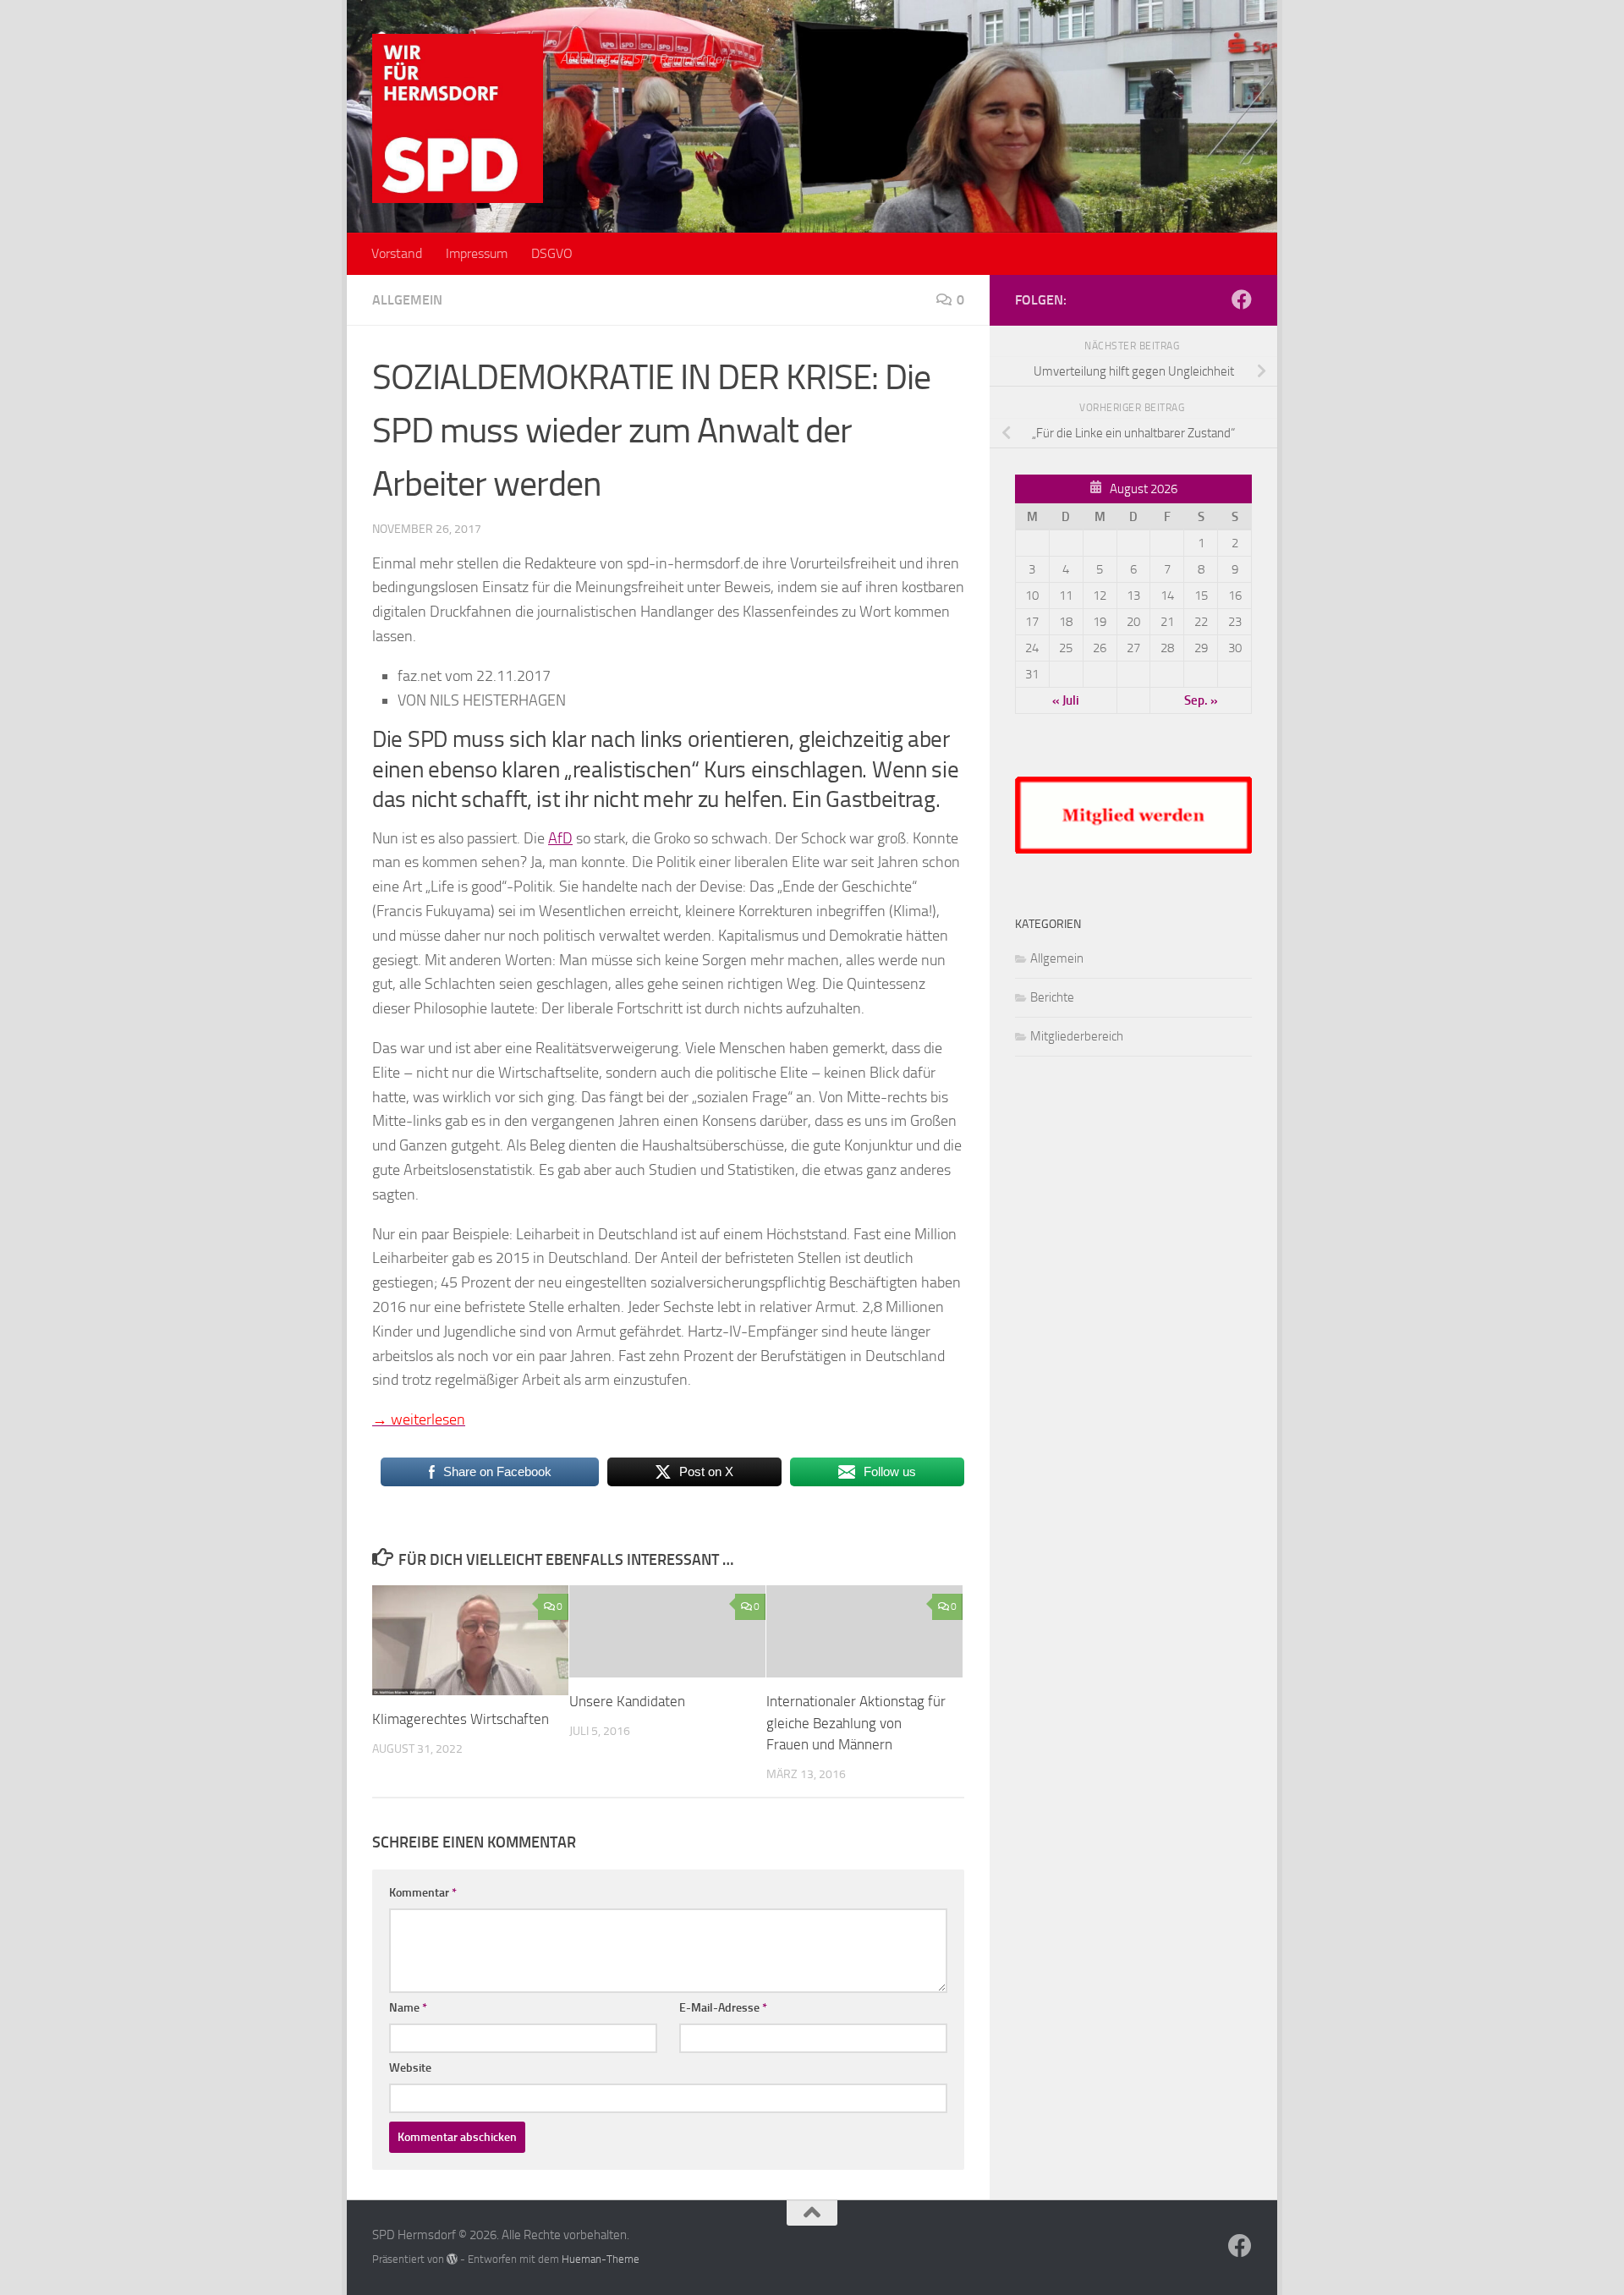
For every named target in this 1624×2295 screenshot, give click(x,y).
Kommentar (423, 1893)
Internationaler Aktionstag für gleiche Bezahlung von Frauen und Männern (856, 1723)
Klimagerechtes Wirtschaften (461, 1719)
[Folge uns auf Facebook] (1242, 299)
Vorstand (397, 253)
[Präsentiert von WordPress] (452, 2259)
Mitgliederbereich (1077, 1036)
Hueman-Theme (601, 2259)
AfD (560, 838)
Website (410, 2068)
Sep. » (1201, 700)
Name (408, 2008)
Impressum (477, 253)
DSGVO (552, 253)
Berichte (1052, 997)
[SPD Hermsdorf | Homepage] (458, 118)
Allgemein (407, 300)
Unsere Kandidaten (627, 1701)
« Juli (1066, 700)
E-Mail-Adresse (723, 2008)
